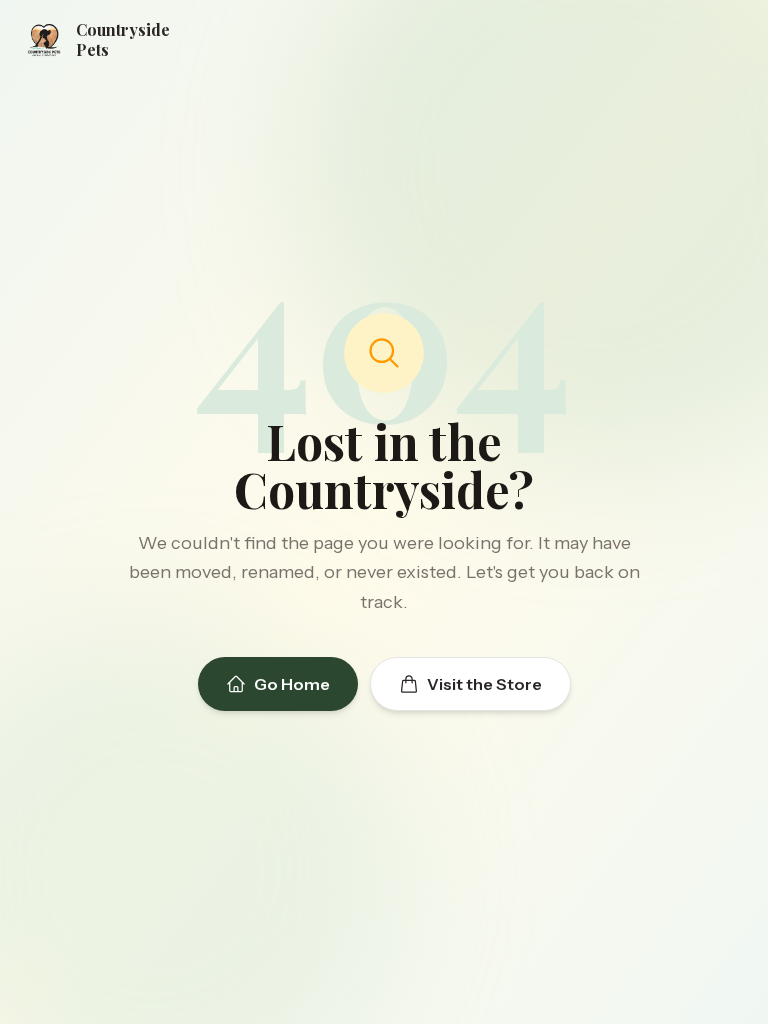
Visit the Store (484, 684)
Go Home (292, 684)
